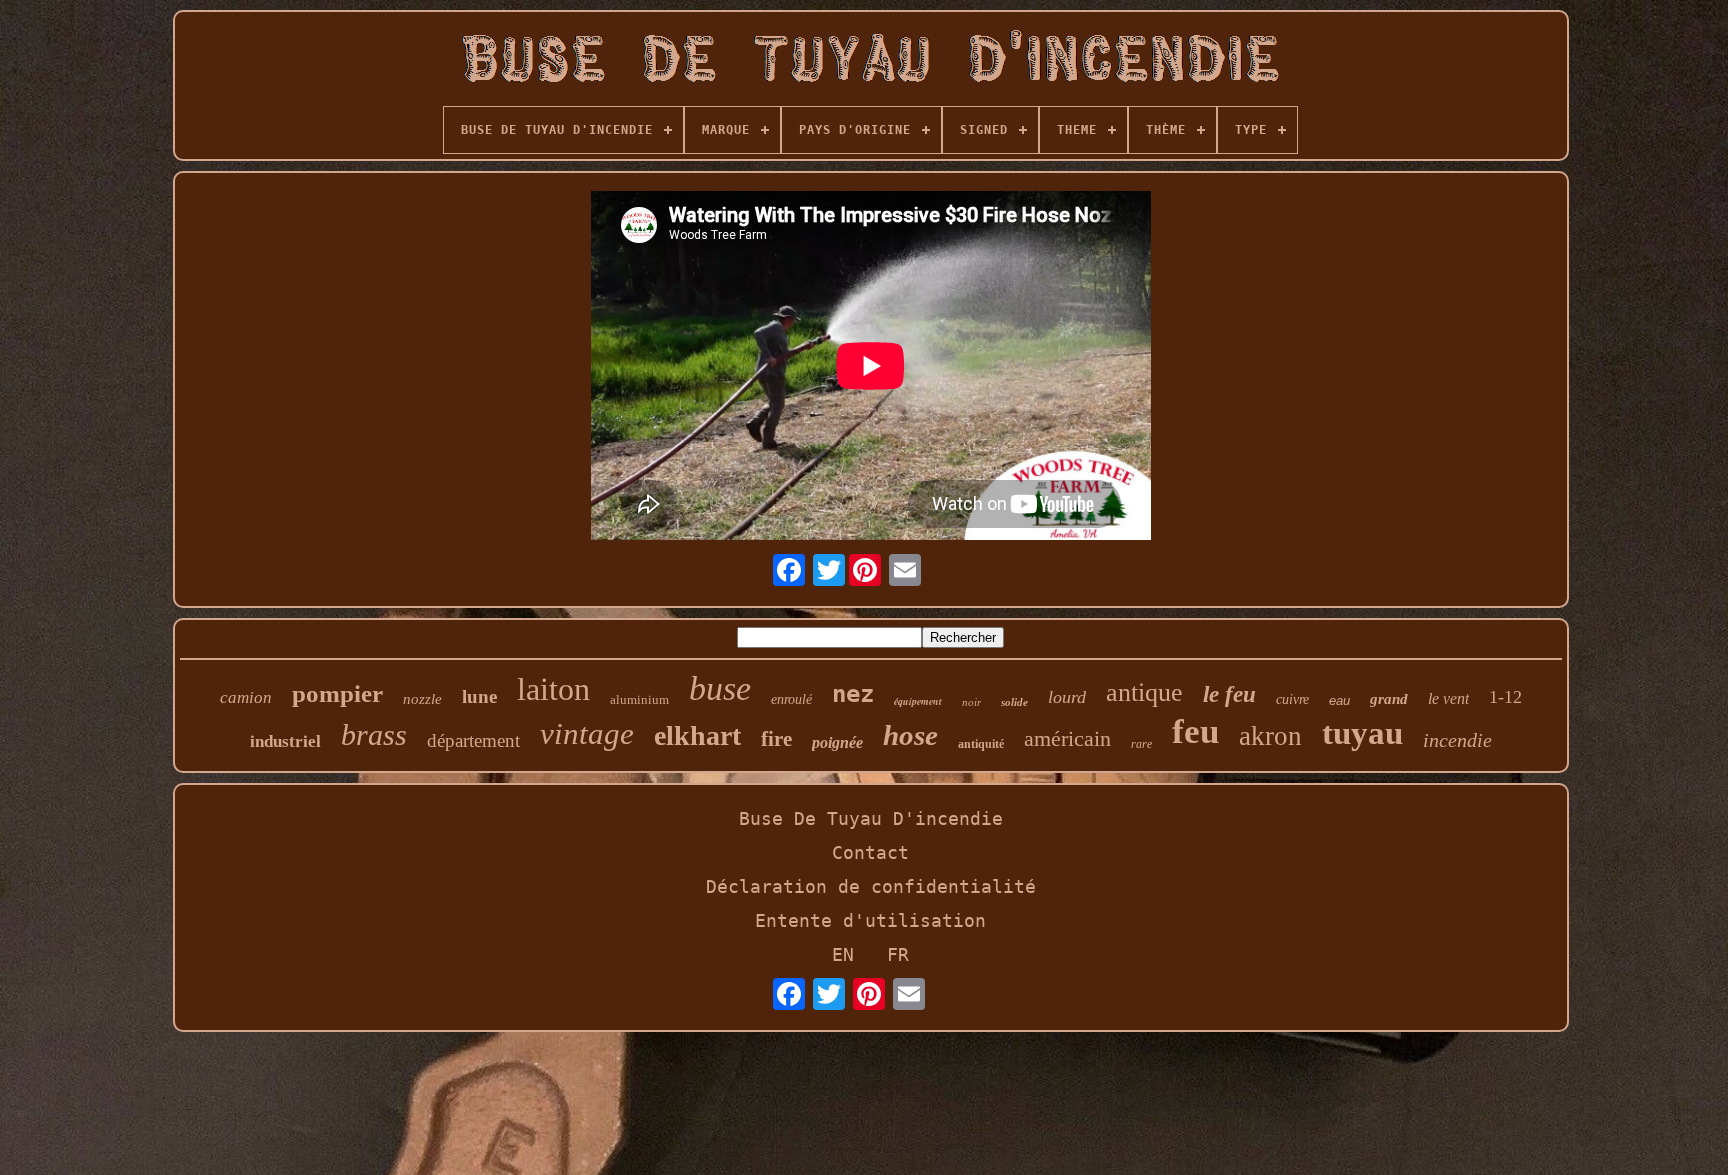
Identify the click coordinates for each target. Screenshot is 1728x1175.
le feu (1229, 694)
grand (1389, 699)
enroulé (791, 699)
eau (1339, 700)
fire (776, 739)
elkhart (697, 735)
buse (720, 688)
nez (853, 694)
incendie (1457, 740)
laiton (553, 689)
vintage (587, 733)
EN (843, 954)
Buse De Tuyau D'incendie (871, 818)
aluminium (639, 699)
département (473, 740)
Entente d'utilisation (870, 920)
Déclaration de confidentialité (871, 886)
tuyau (1362, 733)
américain (1067, 738)
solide (1014, 702)
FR (898, 954)
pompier (337, 693)
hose (910, 735)
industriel (285, 741)
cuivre (1292, 699)
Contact (870, 852)
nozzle (422, 699)
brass (374, 734)
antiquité (981, 744)
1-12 (1505, 697)
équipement (918, 701)
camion (246, 697)
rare (1141, 744)
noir (971, 702)
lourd (1067, 697)
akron (1270, 736)
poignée (837, 742)
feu (1195, 731)
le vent (1448, 698)
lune (479, 696)
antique (1144, 692)
